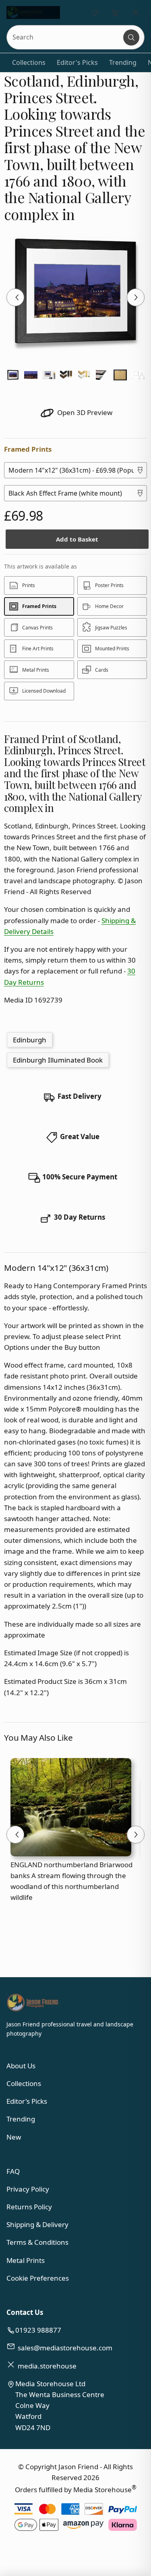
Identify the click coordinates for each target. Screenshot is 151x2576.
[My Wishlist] (95, 12)
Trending (123, 62)
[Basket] (115, 12)
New (14, 2137)
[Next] (136, 297)
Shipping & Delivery (37, 2224)
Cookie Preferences (38, 2278)
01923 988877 (38, 2330)
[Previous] (15, 297)
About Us (21, 2066)
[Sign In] (135, 12)
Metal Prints (26, 2260)
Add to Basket (77, 539)
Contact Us (25, 2312)
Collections (29, 62)
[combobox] (65, 37)
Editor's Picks (77, 62)
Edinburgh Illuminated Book (58, 1060)
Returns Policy (29, 2207)
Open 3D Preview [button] (84, 412)
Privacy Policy (28, 2189)
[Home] (33, 12)
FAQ (13, 2171)
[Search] (131, 37)
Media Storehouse (102, 2490)
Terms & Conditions (37, 2242)
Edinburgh (30, 1040)
